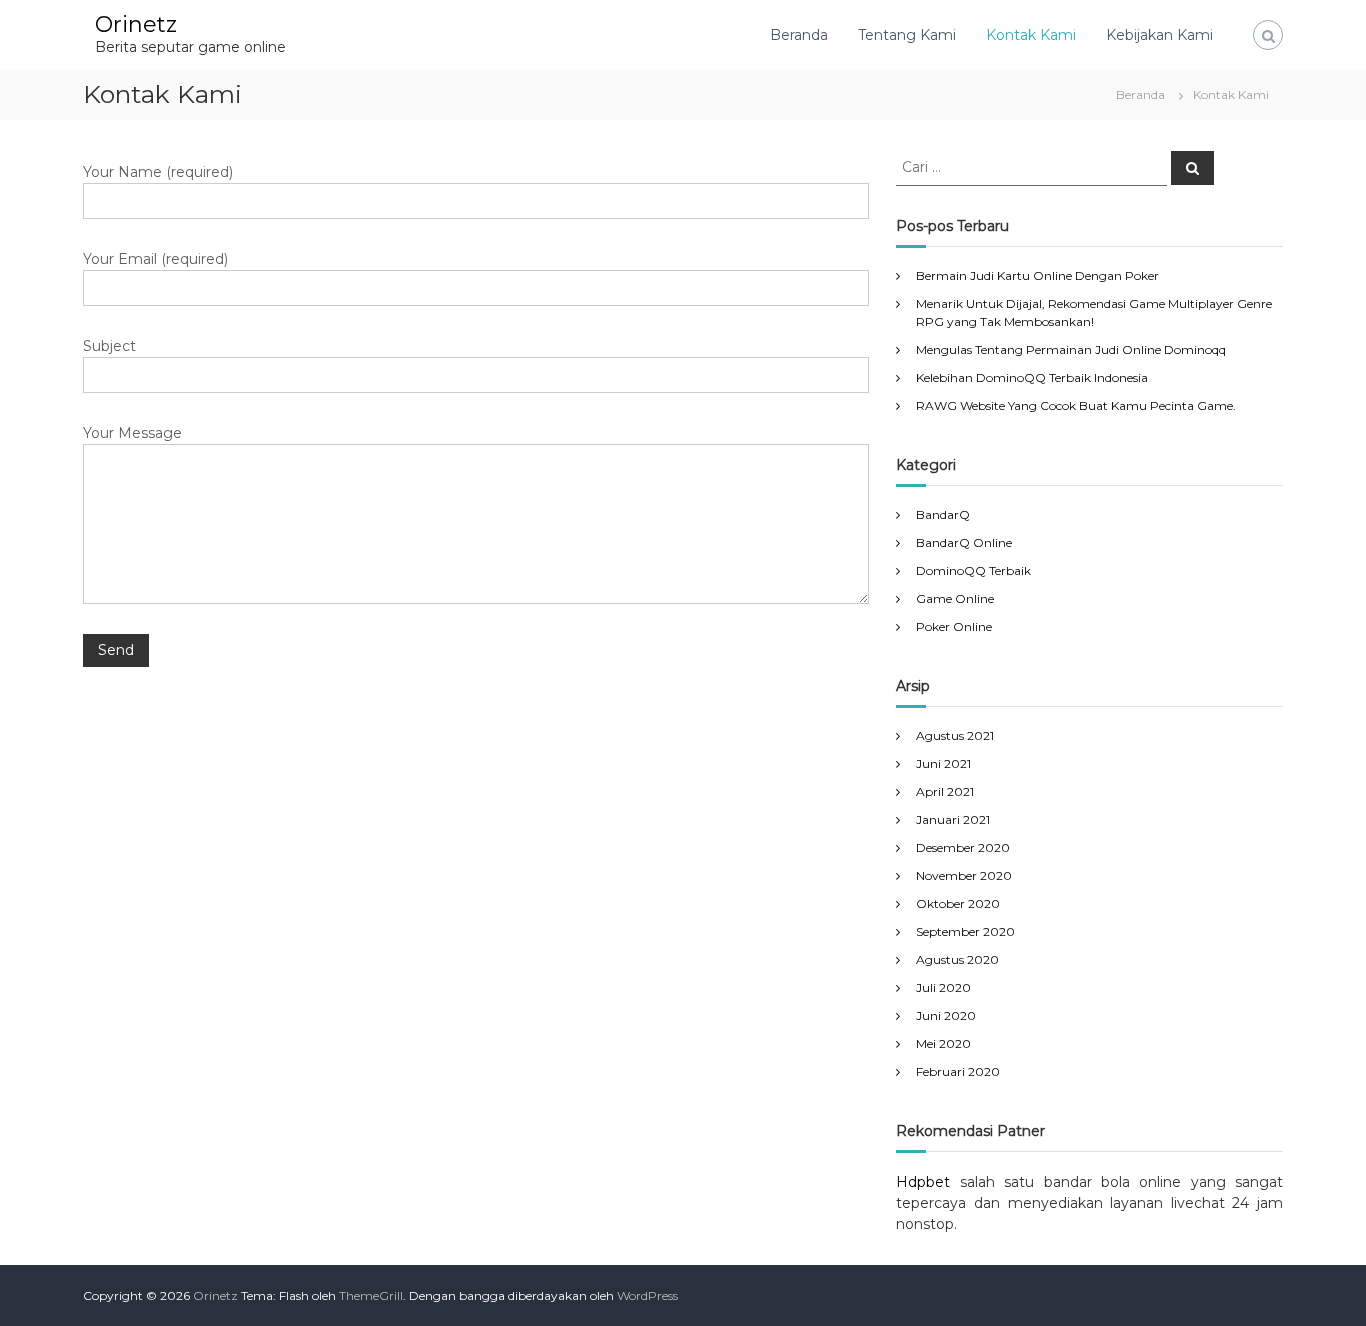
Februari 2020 (958, 1071)
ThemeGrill (371, 1295)
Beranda (799, 35)
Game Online (955, 598)
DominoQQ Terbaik (973, 570)
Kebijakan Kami (1159, 35)
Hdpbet (923, 1182)
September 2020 (965, 931)
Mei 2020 (943, 1043)
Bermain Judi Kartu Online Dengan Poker (1037, 275)
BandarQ (943, 514)
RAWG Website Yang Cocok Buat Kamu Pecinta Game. (1076, 405)
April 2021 (945, 791)
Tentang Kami (907, 35)
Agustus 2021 (955, 735)
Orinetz (136, 24)
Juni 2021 (943, 763)
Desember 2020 (963, 847)
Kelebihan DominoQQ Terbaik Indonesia (1032, 377)
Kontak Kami (1031, 35)
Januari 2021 (953, 819)
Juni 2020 (946, 1015)
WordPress (647, 1295)
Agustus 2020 (957, 959)
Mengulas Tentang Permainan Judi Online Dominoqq (1071, 349)
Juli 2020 (943, 987)
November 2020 (964, 875)
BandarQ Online (964, 542)
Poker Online (954, 626)
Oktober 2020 (958, 903)
